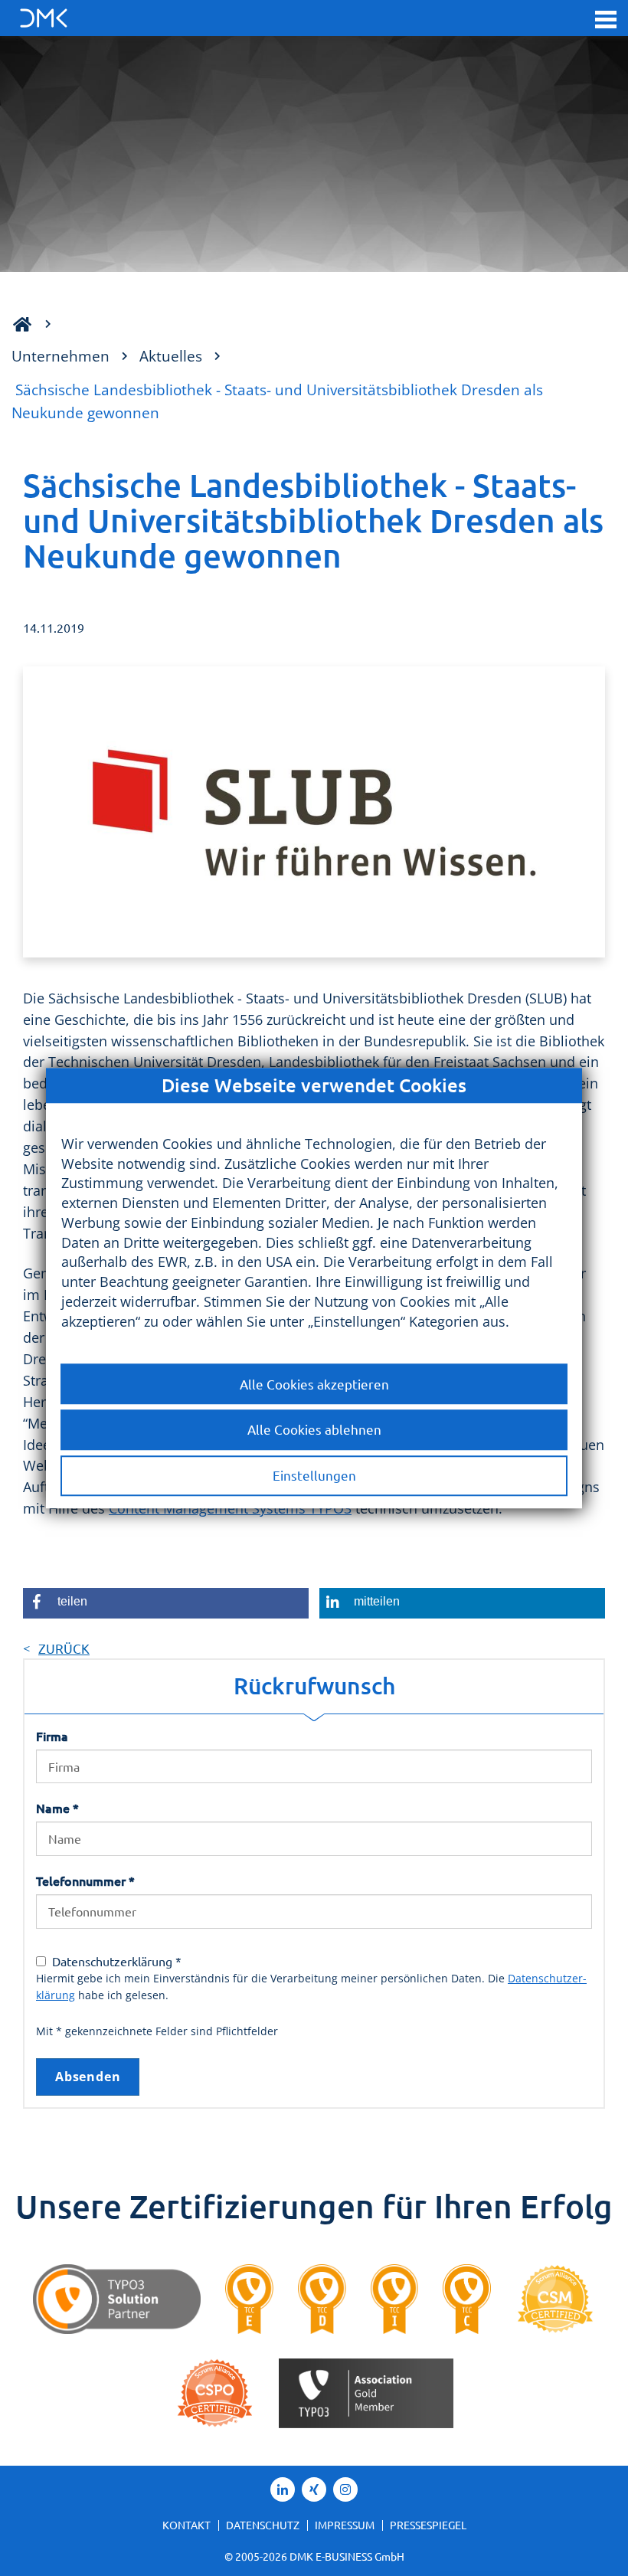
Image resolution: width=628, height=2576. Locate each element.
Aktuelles (171, 356)
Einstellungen (314, 1476)
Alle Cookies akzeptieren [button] (314, 1384)
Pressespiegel (428, 2525)
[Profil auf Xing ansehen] (314, 2489)
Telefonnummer (85, 1880)
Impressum (345, 2525)
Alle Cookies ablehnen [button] (314, 1430)
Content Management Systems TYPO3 (230, 1508)
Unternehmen (61, 356)
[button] (606, 18)
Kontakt (186, 2525)
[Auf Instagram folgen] (345, 2489)
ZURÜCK (64, 1648)
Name (57, 1808)
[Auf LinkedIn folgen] (283, 2489)
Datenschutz (263, 2525)
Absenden (88, 2077)
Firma (52, 1736)
